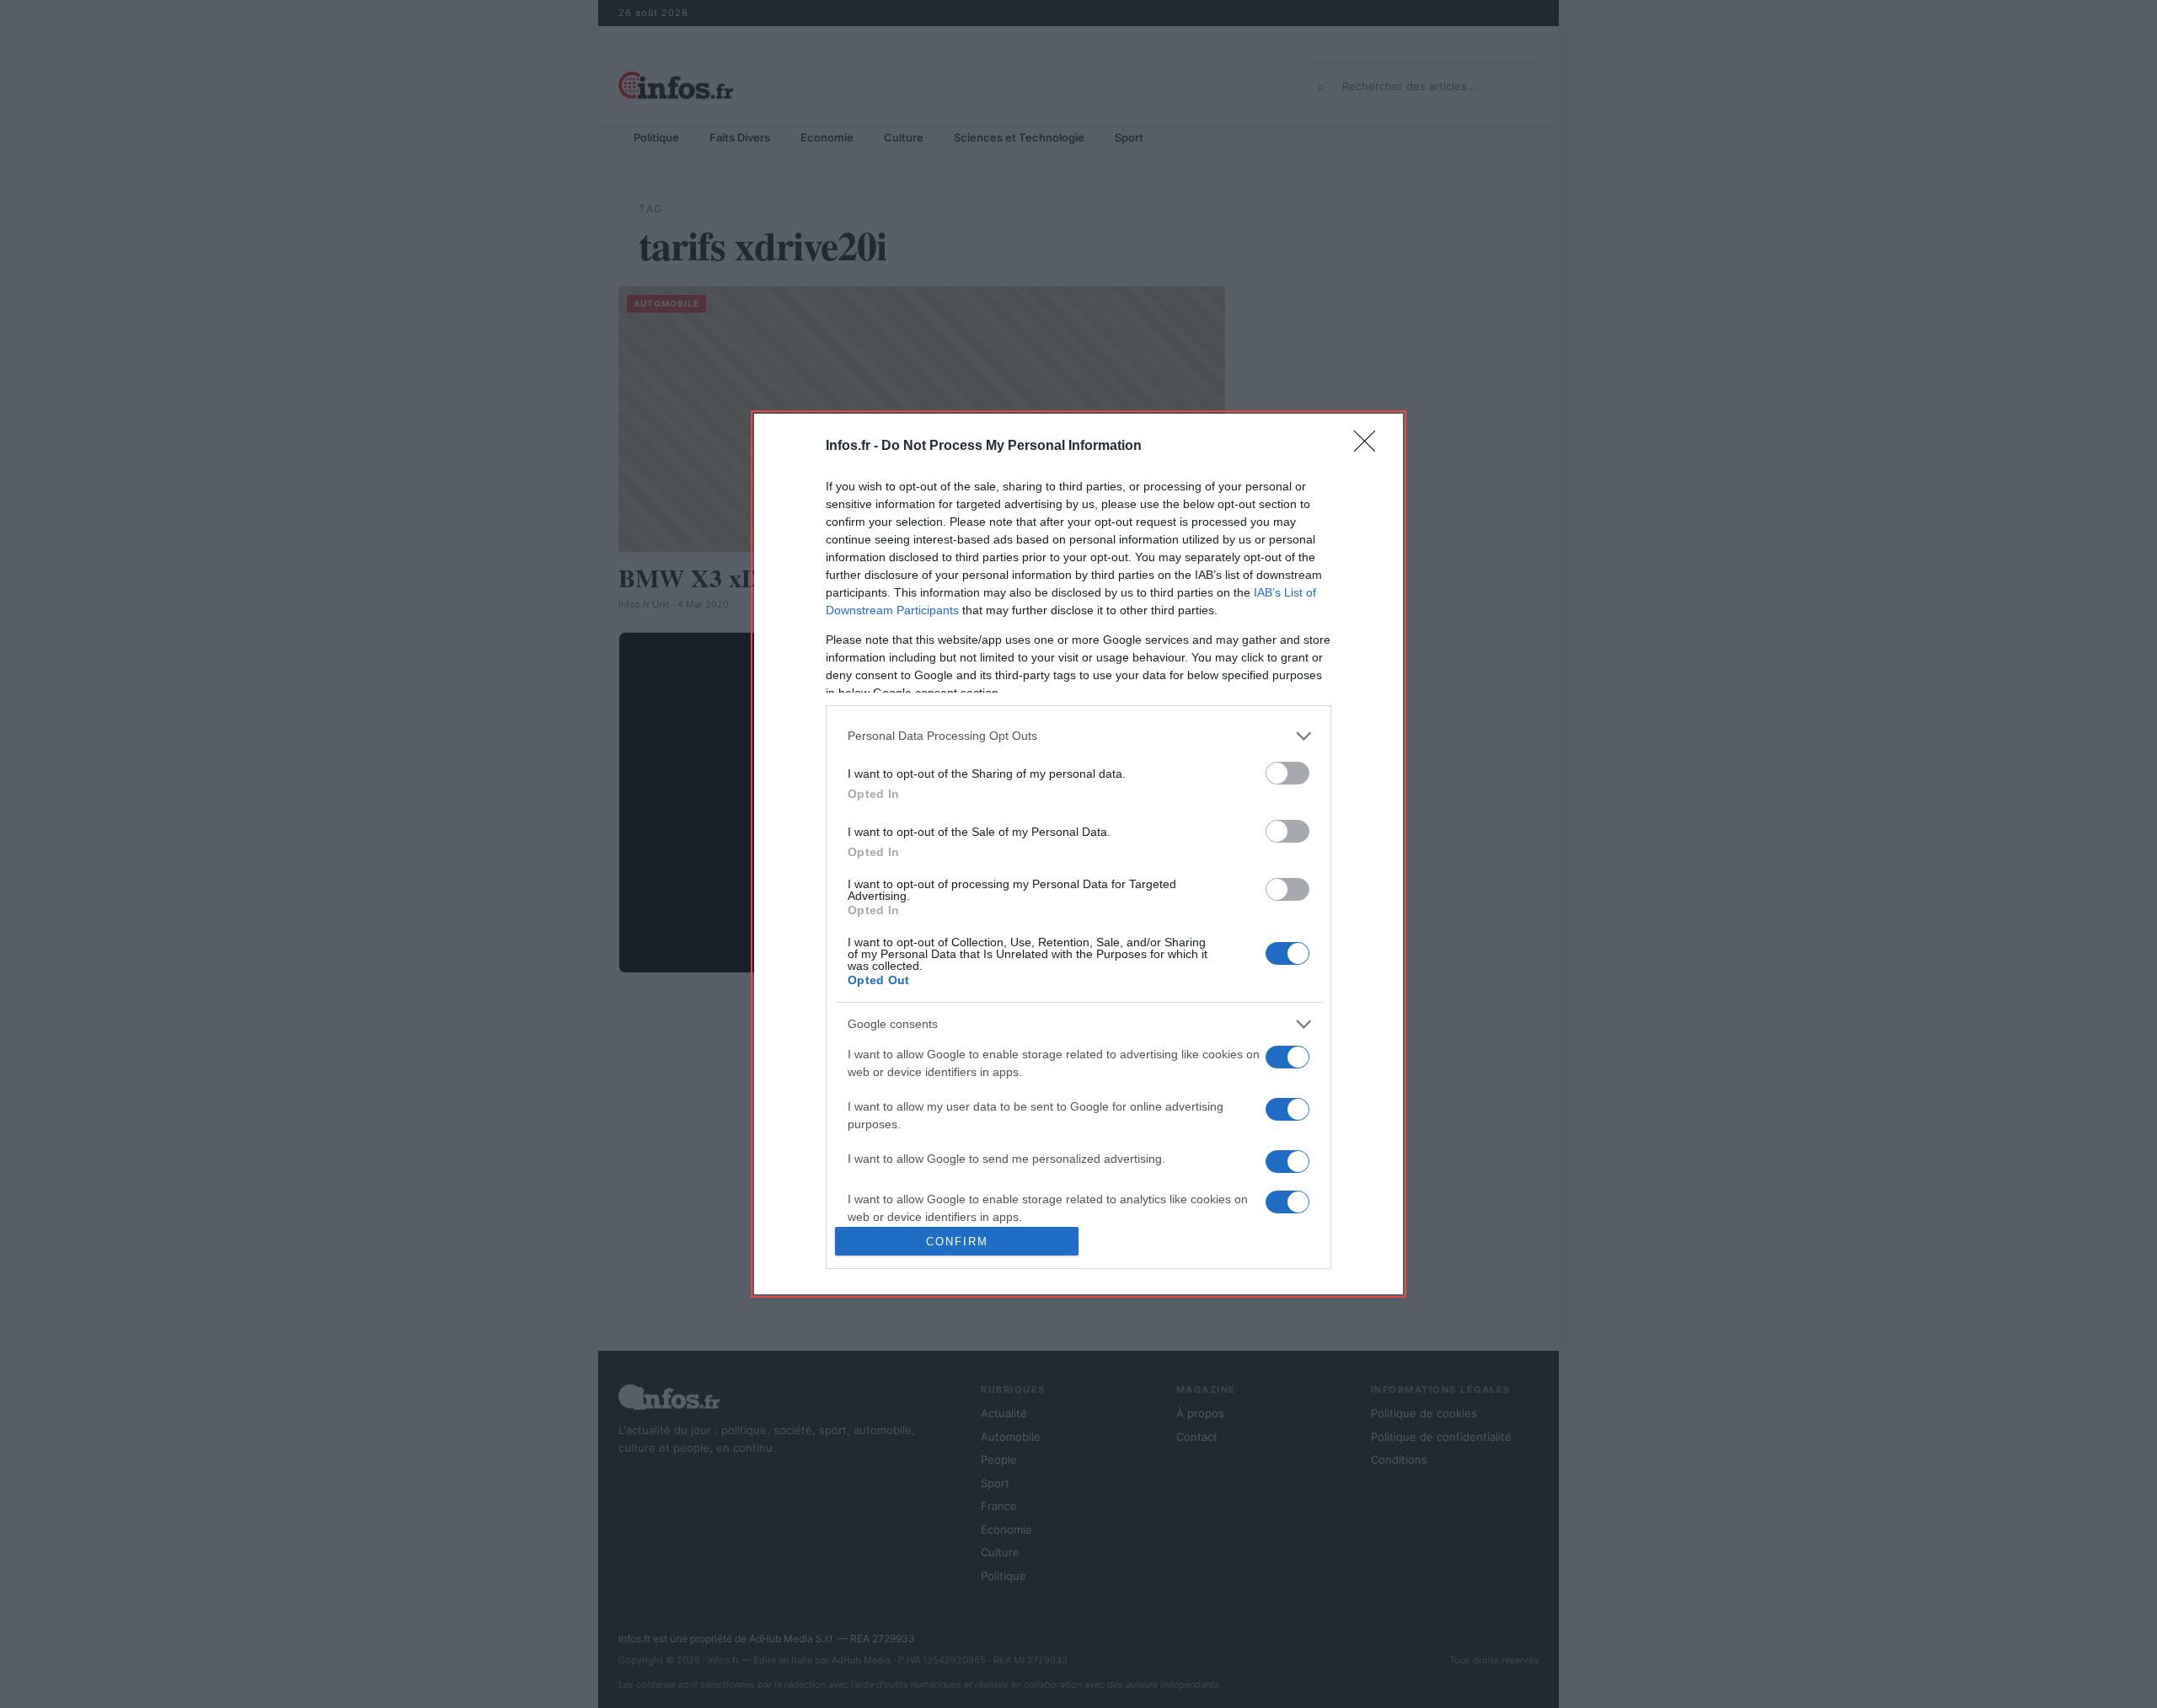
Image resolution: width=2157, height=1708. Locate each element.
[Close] (1370, 447)
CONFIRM (957, 1242)
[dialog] (1078, 854)
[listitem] (1078, 736)
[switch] (1287, 773)
